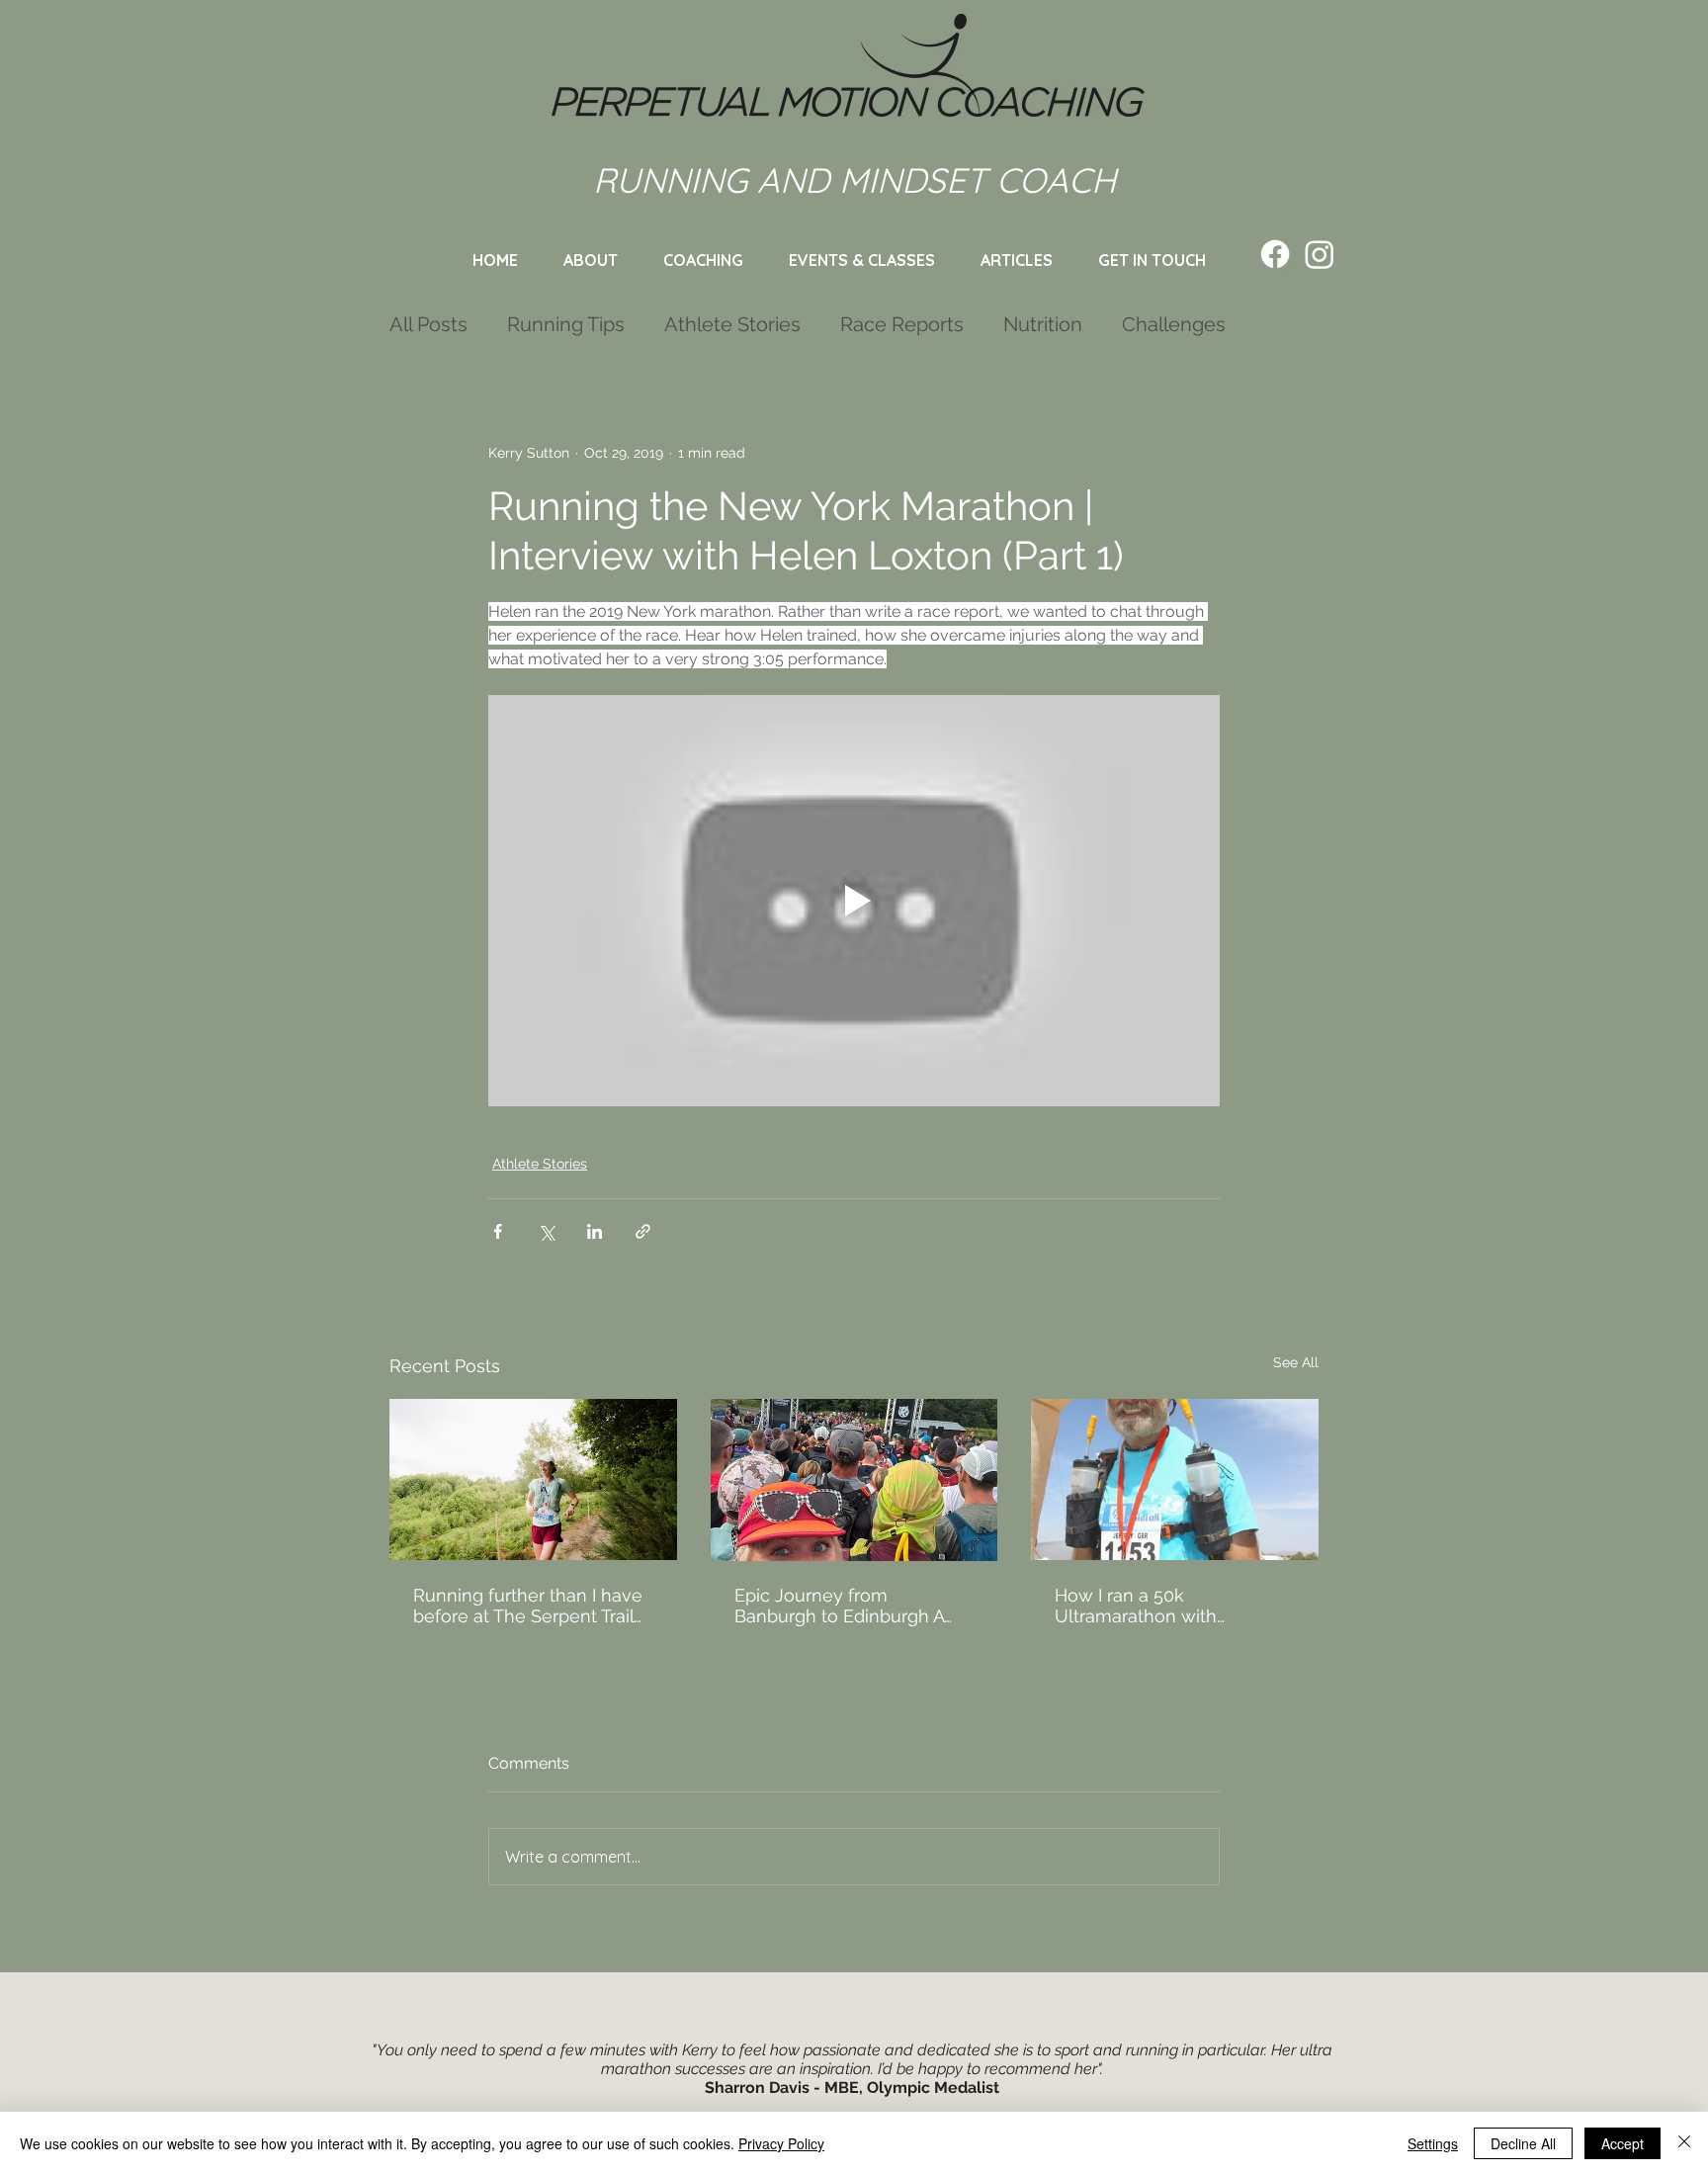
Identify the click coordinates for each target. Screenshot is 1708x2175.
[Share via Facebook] (498, 1231)
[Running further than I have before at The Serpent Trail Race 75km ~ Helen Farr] (533, 1479)
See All (1296, 1362)
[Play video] (854, 901)
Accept (1623, 2143)
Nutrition (1043, 324)
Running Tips (566, 324)
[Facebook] (1275, 254)
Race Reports (902, 324)
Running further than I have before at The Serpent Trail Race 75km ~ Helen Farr (528, 1606)
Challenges (1174, 324)
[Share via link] (643, 1231)
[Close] (1684, 2143)
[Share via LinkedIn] (595, 1231)
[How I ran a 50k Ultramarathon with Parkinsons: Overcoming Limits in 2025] (1175, 1479)
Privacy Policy (781, 2143)
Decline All (1523, 2143)
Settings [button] (1433, 2143)
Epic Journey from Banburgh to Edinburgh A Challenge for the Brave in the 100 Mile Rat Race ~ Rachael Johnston (844, 1606)
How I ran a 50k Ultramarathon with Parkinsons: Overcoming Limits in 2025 (1156, 1606)
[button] (862, 260)
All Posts (428, 324)
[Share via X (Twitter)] (546, 1231)
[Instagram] (1320, 254)
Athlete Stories (732, 324)
